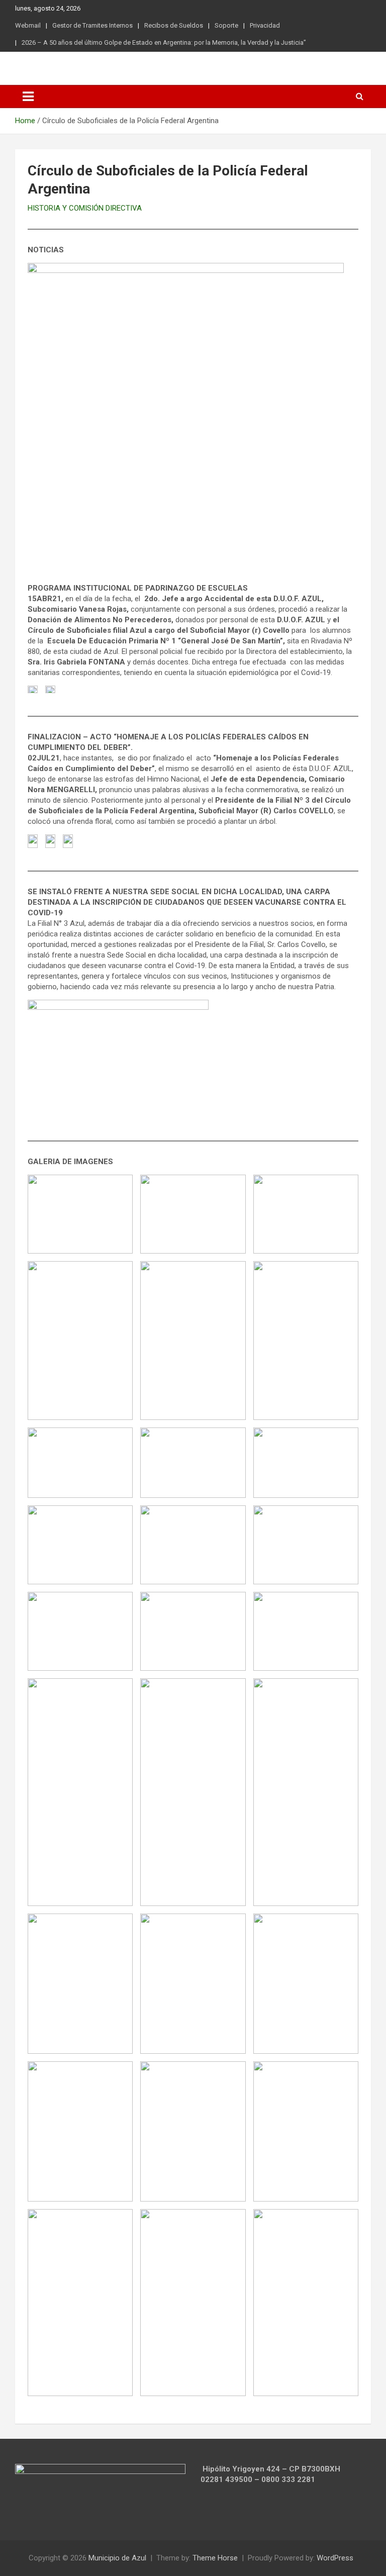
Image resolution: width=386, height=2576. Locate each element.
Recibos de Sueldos (174, 25)
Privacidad (265, 25)
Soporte (226, 25)
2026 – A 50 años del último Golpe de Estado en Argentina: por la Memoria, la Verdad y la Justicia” (164, 42)
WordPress (335, 2558)
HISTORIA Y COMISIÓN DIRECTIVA (85, 208)
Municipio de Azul (117, 2558)
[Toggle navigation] (28, 97)
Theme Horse (215, 2558)
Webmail (28, 25)
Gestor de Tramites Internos (92, 25)
